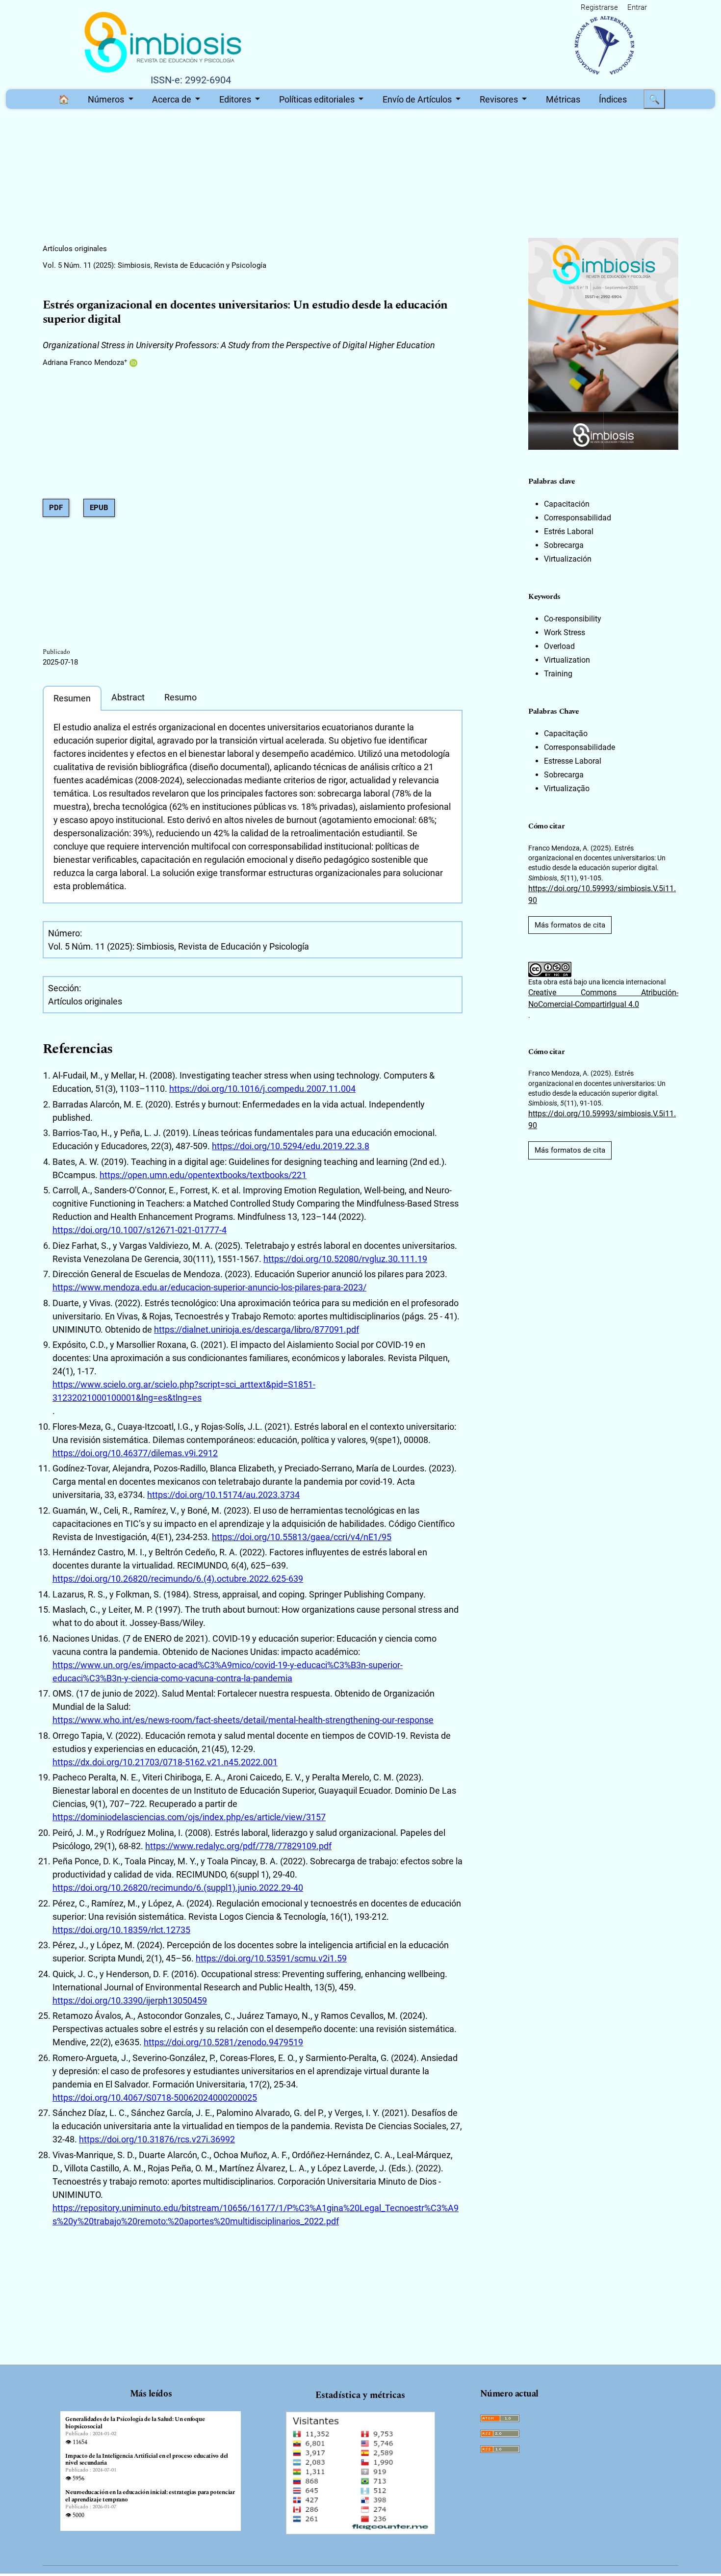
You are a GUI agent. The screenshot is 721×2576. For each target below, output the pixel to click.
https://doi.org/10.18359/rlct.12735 (121, 1930)
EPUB (99, 508)
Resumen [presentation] (72, 698)
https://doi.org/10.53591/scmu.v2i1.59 (271, 1958)
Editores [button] (236, 99)
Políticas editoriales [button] (318, 99)
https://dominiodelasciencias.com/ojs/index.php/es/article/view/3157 (189, 1817)
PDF (56, 508)
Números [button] (107, 99)
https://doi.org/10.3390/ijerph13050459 (130, 2000)
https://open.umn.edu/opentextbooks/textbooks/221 (203, 1175)
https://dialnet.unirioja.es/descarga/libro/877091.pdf (257, 1329)
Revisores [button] (500, 99)
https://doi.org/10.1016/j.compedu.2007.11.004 (262, 1089)
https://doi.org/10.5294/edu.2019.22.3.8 (291, 1146)
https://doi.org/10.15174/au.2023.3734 (223, 1495)
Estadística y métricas (360, 2395)
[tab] (72, 698)
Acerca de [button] (173, 99)
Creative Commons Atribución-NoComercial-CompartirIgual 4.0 (603, 998)
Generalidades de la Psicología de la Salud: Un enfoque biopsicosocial (135, 2423)
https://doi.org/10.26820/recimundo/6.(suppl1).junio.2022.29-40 (178, 1888)
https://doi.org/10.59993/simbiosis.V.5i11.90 (602, 894)
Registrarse (599, 7)
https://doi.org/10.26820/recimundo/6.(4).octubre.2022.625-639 (178, 1579)
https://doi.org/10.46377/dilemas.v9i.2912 (135, 1453)
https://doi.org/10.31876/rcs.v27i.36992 (157, 2139)
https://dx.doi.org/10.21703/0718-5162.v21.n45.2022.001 (165, 1762)
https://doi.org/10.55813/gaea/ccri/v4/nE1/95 (302, 1537)
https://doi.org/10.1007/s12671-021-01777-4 (140, 1230)
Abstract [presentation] (128, 697)
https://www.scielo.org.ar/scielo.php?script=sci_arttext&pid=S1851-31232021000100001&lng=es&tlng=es (184, 1391)
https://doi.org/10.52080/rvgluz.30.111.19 (345, 1259)
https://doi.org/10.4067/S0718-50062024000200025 (155, 2098)
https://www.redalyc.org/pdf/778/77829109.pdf (238, 1846)
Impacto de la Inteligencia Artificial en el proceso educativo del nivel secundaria (147, 2460)
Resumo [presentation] (180, 697)
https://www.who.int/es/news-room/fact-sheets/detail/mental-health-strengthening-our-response (243, 1720)
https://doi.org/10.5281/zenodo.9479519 (223, 2042)
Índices (613, 99)
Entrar (637, 7)
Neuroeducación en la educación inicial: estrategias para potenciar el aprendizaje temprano (150, 2496)
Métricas (563, 99)
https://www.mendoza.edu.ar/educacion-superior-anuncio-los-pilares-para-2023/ (209, 1287)
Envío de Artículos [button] (418, 99)
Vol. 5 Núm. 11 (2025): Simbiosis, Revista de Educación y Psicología (154, 265)
